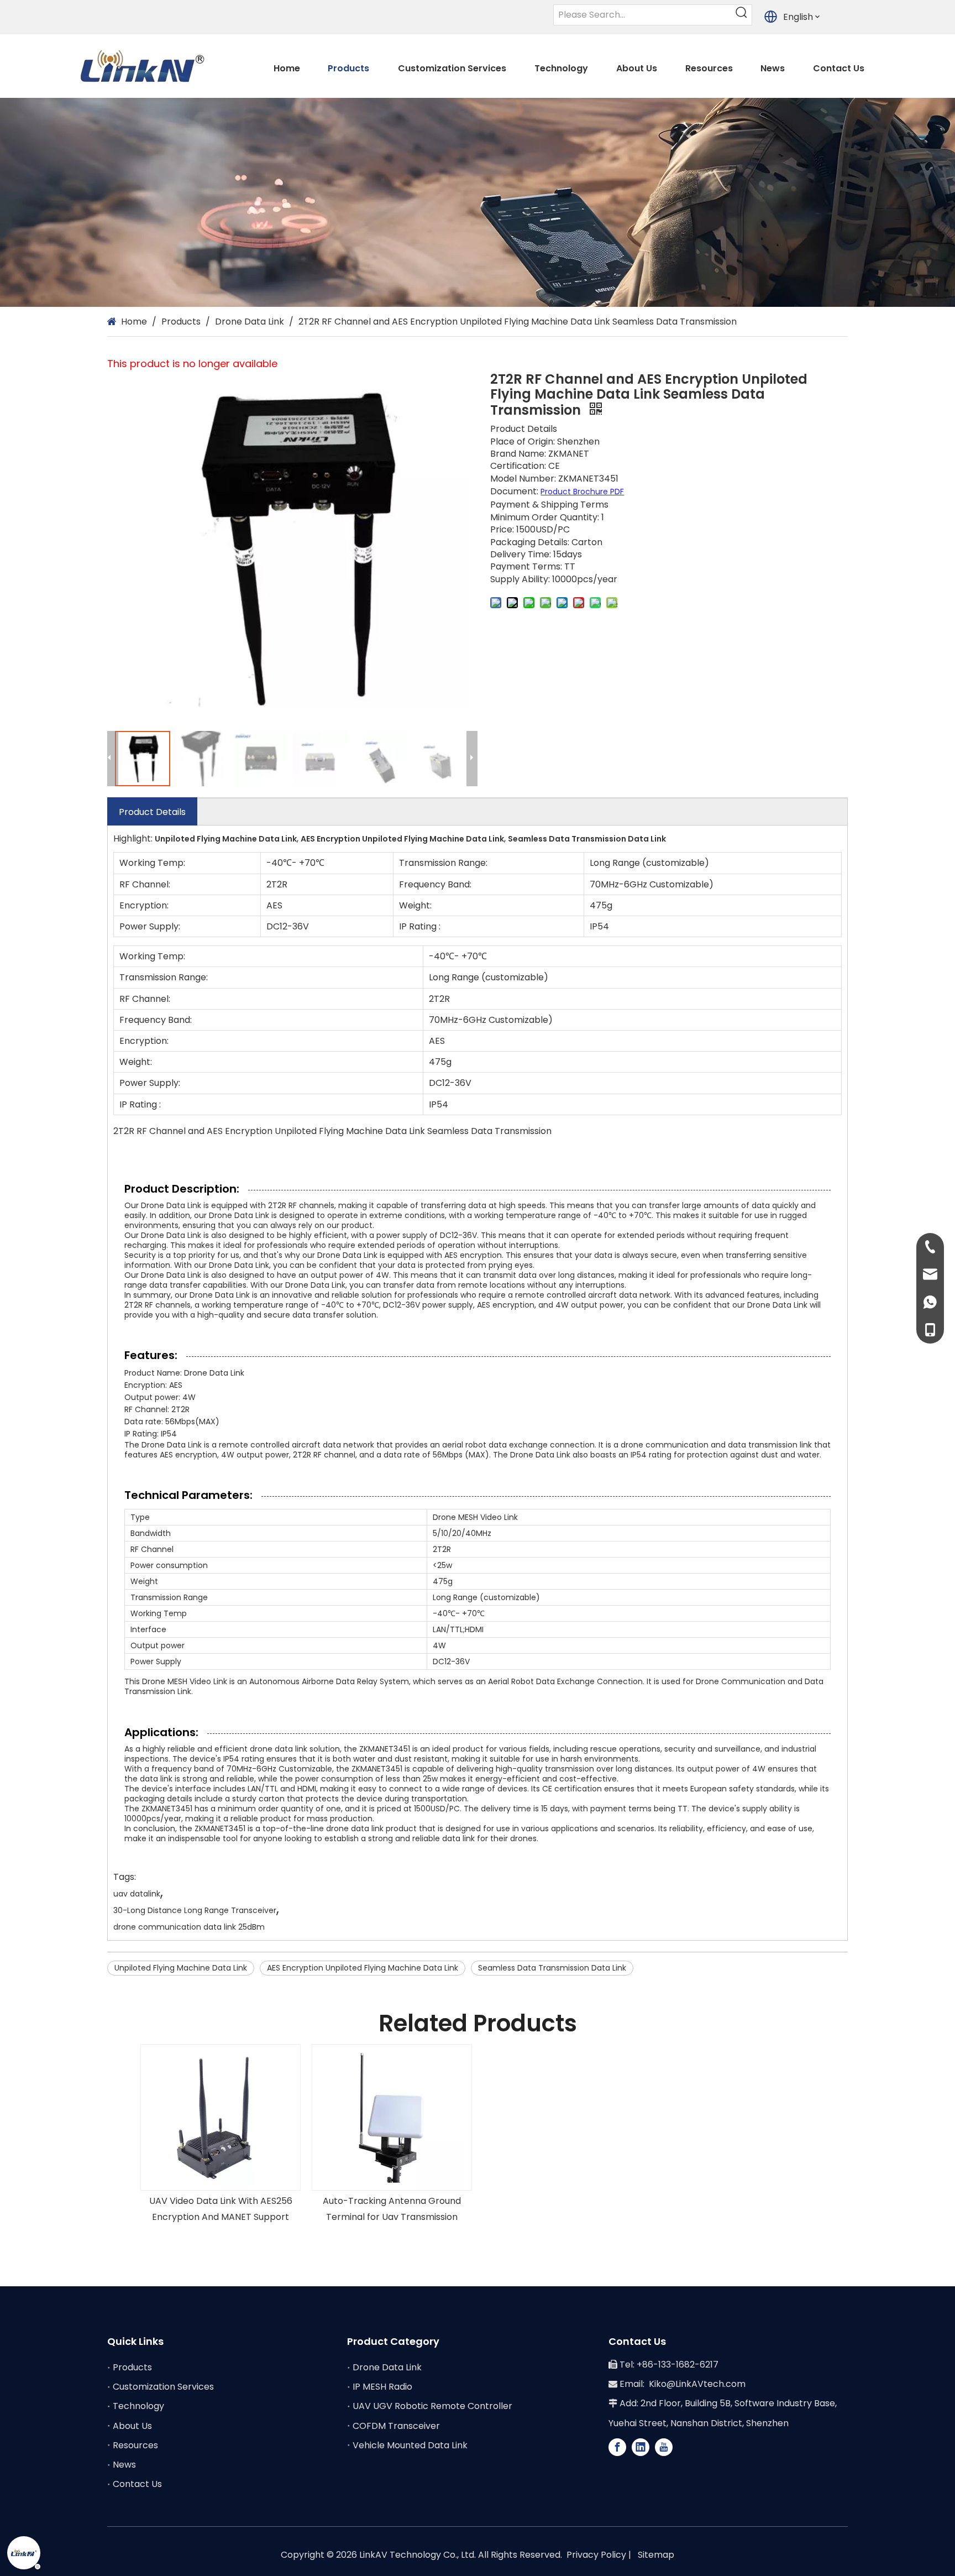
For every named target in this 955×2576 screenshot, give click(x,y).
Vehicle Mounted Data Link (410, 2445)
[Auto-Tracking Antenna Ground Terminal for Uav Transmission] (392, 2117)
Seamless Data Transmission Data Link (552, 1968)
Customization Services (163, 2387)
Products (132, 2367)
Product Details (152, 812)
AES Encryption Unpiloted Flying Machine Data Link (363, 1968)
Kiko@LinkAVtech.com (697, 2384)
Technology (138, 2406)
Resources (135, 2445)
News (124, 2465)
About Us (132, 2426)
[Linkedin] (641, 2447)
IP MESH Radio (382, 2387)
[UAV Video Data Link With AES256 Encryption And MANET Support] (221, 2117)
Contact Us (137, 2484)
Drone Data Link (387, 2367)
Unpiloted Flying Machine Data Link (181, 1968)
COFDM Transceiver (396, 2426)
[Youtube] (664, 2447)
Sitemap (656, 2555)
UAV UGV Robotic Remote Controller (432, 2406)
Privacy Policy (596, 2555)
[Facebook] (617, 2447)
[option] (221, 2135)
